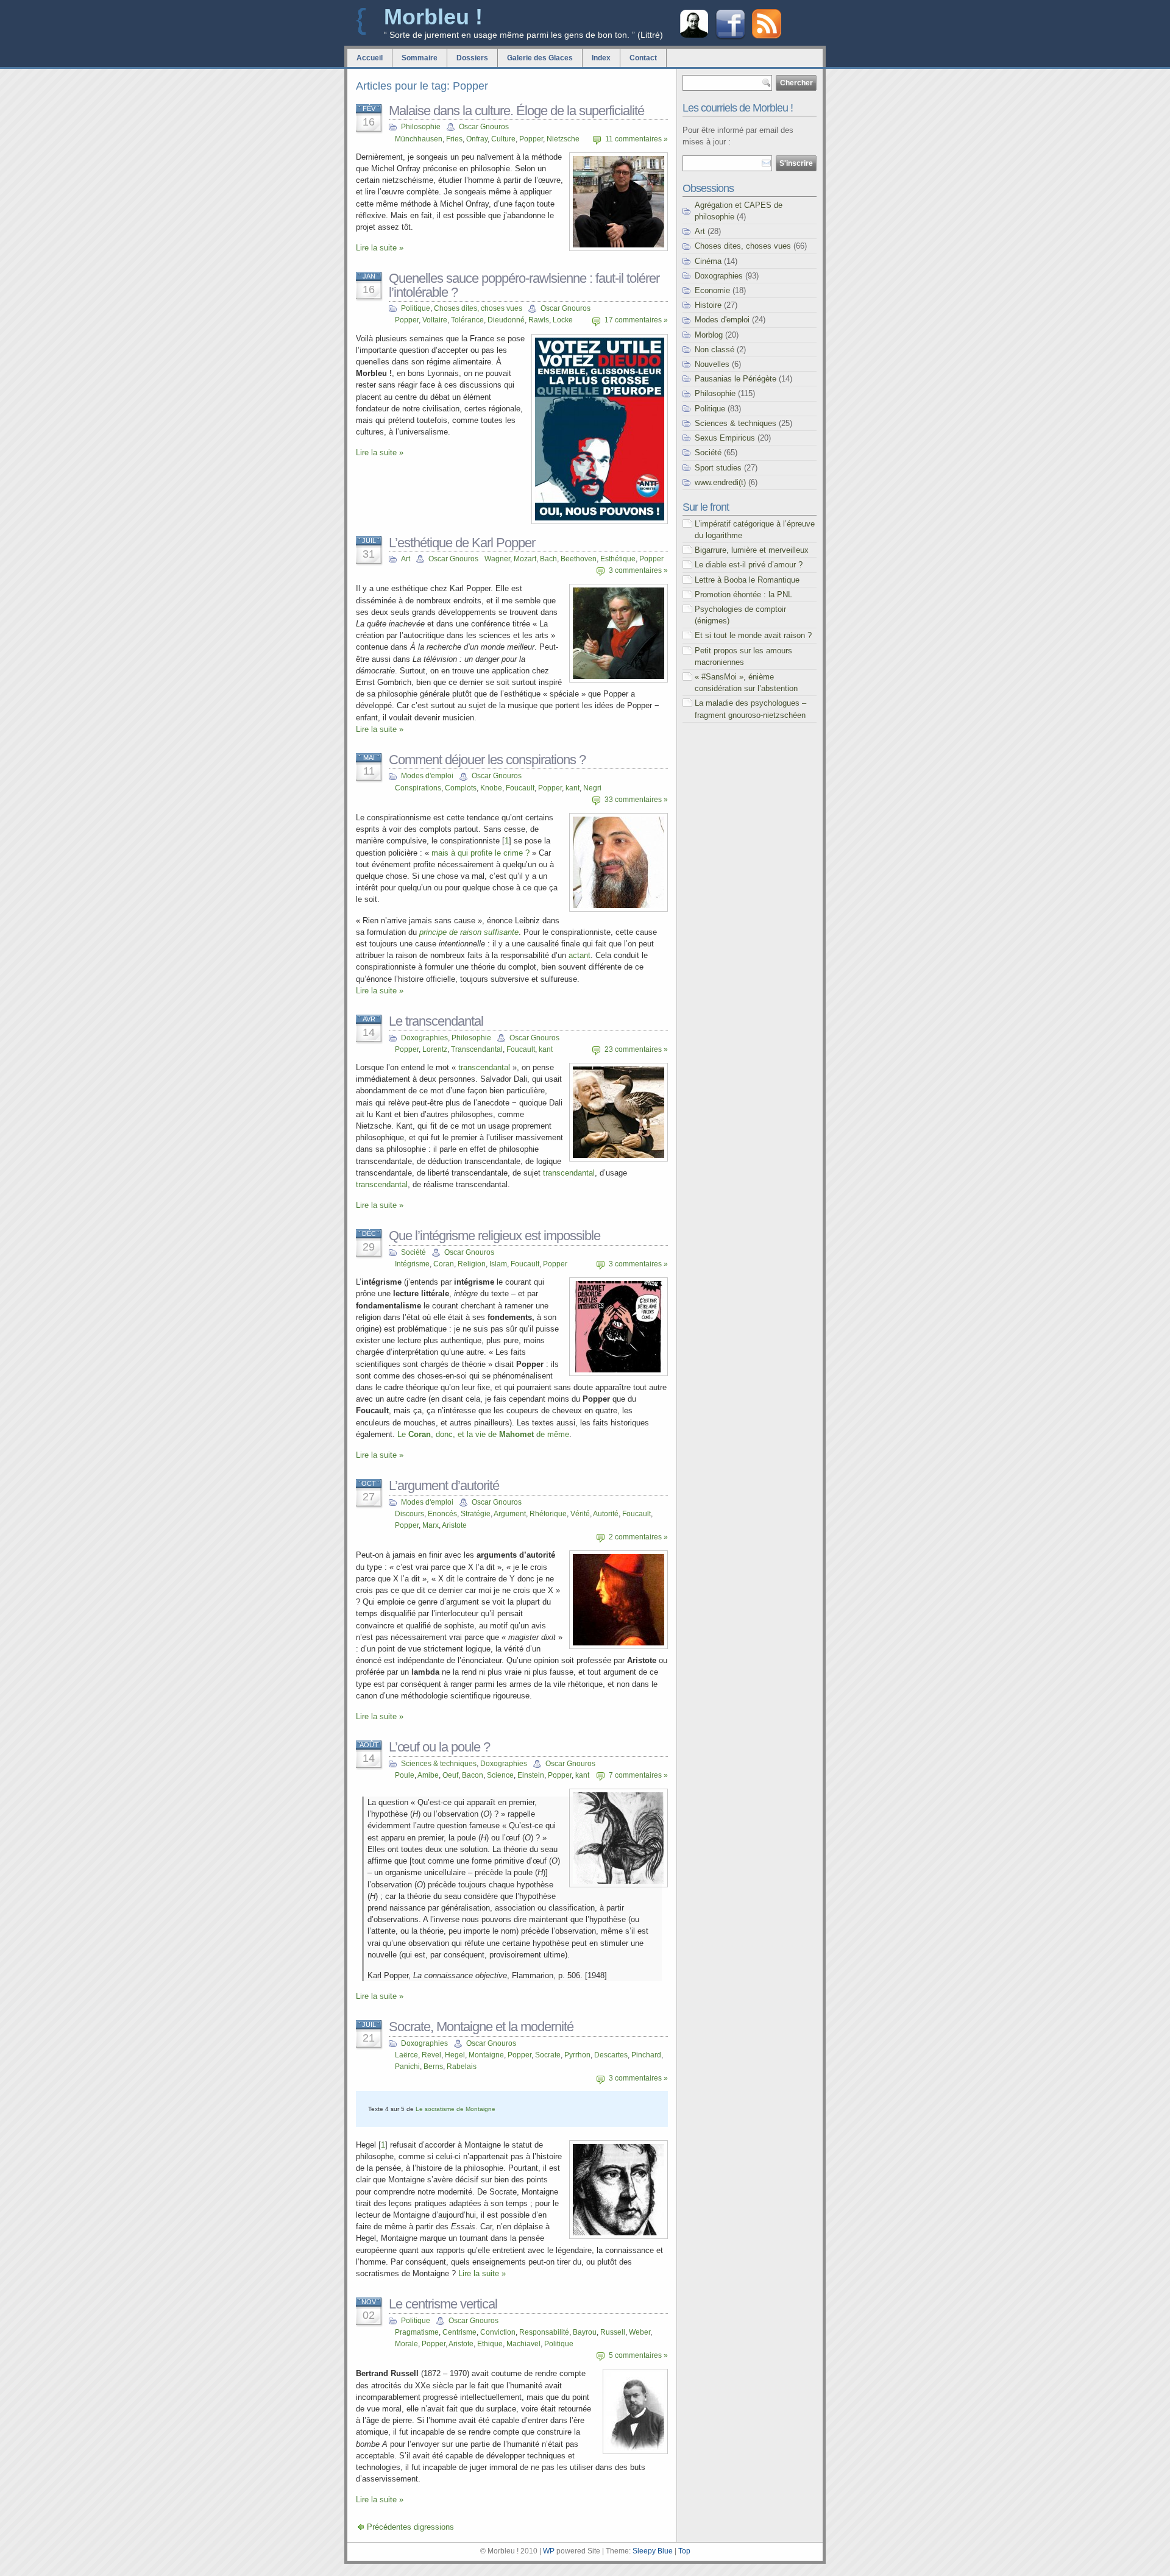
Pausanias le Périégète (736, 379)
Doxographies (424, 1038)
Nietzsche (563, 139)
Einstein (531, 1775)
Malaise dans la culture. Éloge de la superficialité (516, 111)
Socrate (548, 2055)
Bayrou (585, 2332)
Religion (472, 1264)
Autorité (606, 1514)
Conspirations (418, 788)
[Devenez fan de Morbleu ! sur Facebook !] (730, 38)
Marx (431, 1525)
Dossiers (472, 58)
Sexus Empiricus (725, 438)
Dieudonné (506, 320)
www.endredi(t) (720, 482)
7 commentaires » (638, 1775)
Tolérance (467, 320)
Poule (405, 1775)
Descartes (611, 2055)
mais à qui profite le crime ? (480, 853)
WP (549, 2551)
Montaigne (486, 2055)
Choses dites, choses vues (478, 308)
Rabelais (462, 2067)
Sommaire (420, 58)
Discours (409, 1514)
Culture (503, 139)
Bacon (473, 1775)
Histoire (708, 305)
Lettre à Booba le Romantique (747, 580)
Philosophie (421, 127)
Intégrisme (412, 1264)
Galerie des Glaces (540, 58)
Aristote (454, 1525)
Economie (712, 290)
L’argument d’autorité (444, 1485)
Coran (444, 1264)
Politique (416, 308)
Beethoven (579, 559)
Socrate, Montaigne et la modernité (481, 2027)
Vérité (580, 1514)
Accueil (370, 58)
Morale (406, 2344)
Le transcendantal (436, 1021)
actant (580, 955)
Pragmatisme (417, 2332)
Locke (563, 320)
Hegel (455, 2055)
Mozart (525, 559)
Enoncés (442, 1514)
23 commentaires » (636, 1049)
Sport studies (718, 468)
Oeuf (450, 1775)
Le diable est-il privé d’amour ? (749, 565)
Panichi (407, 2067)
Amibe (428, 1775)
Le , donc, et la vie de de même (483, 1434)
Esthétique (618, 559)
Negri (592, 788)
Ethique (490, 2344)
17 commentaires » (636, 320)
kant (573, 788)
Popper (531, 139)
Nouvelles (712, 364)
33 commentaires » (636, 800)
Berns (433, 2067)
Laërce (406, 2055)
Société (413, 1252)
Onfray (477, 139)
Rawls (539, 320)
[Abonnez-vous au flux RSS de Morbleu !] (767, 36)
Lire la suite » (380, 248)
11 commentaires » (636, 139)
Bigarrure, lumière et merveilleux (752, 550)
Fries (454, 139)
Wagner (497, 559)
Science (500, 1775)
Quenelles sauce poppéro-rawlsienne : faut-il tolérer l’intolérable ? (524, 285)
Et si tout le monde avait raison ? (753, 635)
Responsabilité (544, 2332)
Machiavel (523, 2344)
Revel (431, 2055)
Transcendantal (477, 1049)
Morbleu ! (433, 17)
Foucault (520, 788)
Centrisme (459, 2332)
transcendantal (484, 1067)
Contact (643, 58)
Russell (613, 2332)
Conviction (498, 2332)
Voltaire (435, 320)
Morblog (709, 335)
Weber (640, 2332)
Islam (498, 1264)
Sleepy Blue (653, 2551)
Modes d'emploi (427, 776)
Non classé (714, 349)
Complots (461, 788)
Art (406, 559)
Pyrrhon (577, 2055)
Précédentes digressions (410, 2527)
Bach (548, 559)
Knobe (491, 788)
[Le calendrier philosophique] (694, 36)
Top (684, 2551)
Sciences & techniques (439, 1764)
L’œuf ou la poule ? (439, 1747)
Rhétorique (548, 1514)
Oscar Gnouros (484, 127)
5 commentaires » (638, 2355)
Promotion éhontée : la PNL (743, 594)
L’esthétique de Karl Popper (462, 543)
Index (601, 58)
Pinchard (646, 2055)
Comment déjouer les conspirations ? (487, 760)
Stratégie (476, 1514)
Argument (510, 1514)
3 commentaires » (638, 570)
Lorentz (435, 1049)
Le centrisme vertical (443, 2304)
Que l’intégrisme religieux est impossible (495, 1236)
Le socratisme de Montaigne (456, 2109)
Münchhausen (419, 139)
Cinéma (708, 261)
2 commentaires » (638, 1537)
